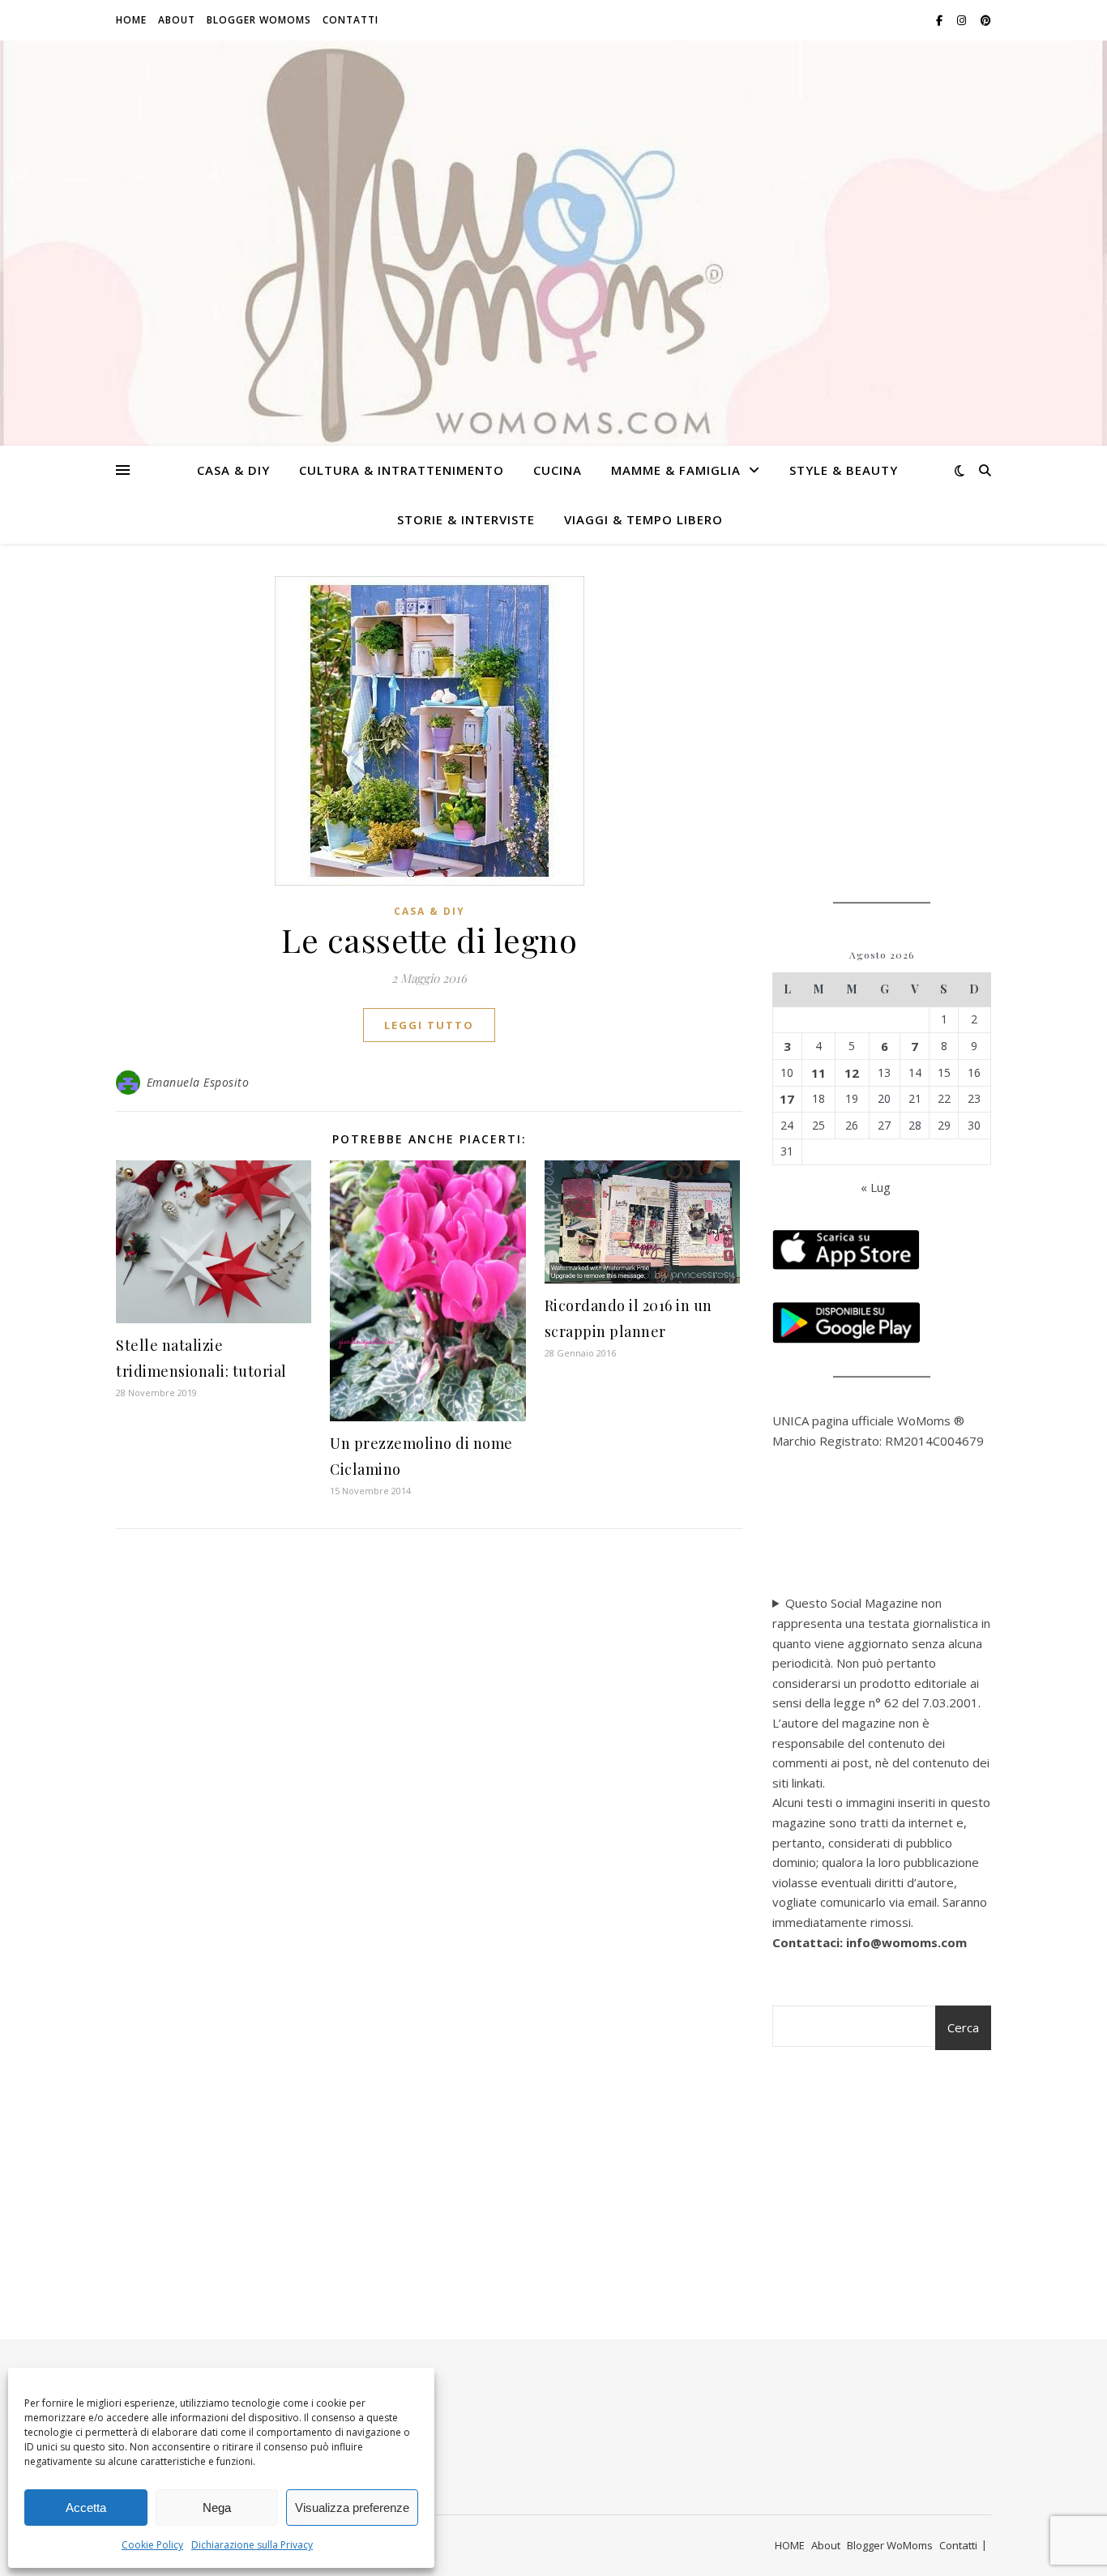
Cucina (558, 470)
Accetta (86, 2508)
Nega (217, 2508)
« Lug (876, 1187)
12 (852, 1073)
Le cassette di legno (429, 940)
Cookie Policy (152, 2545)
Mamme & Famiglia (676, 470)
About (177, 20)
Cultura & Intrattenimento (402, 470)
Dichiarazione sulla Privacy (252, 2545)
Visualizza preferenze (352, 2508)
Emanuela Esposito (198, 1082)
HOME (131, 20)
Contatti (350, 20)
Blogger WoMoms (259, 20)
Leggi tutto (429, 1025)
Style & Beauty (844, 470)
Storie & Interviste (466, 519)
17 (787, 1099)
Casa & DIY (233, 470)
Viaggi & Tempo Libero (643, 519)
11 (818, 1073)
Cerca (963, 2027)
